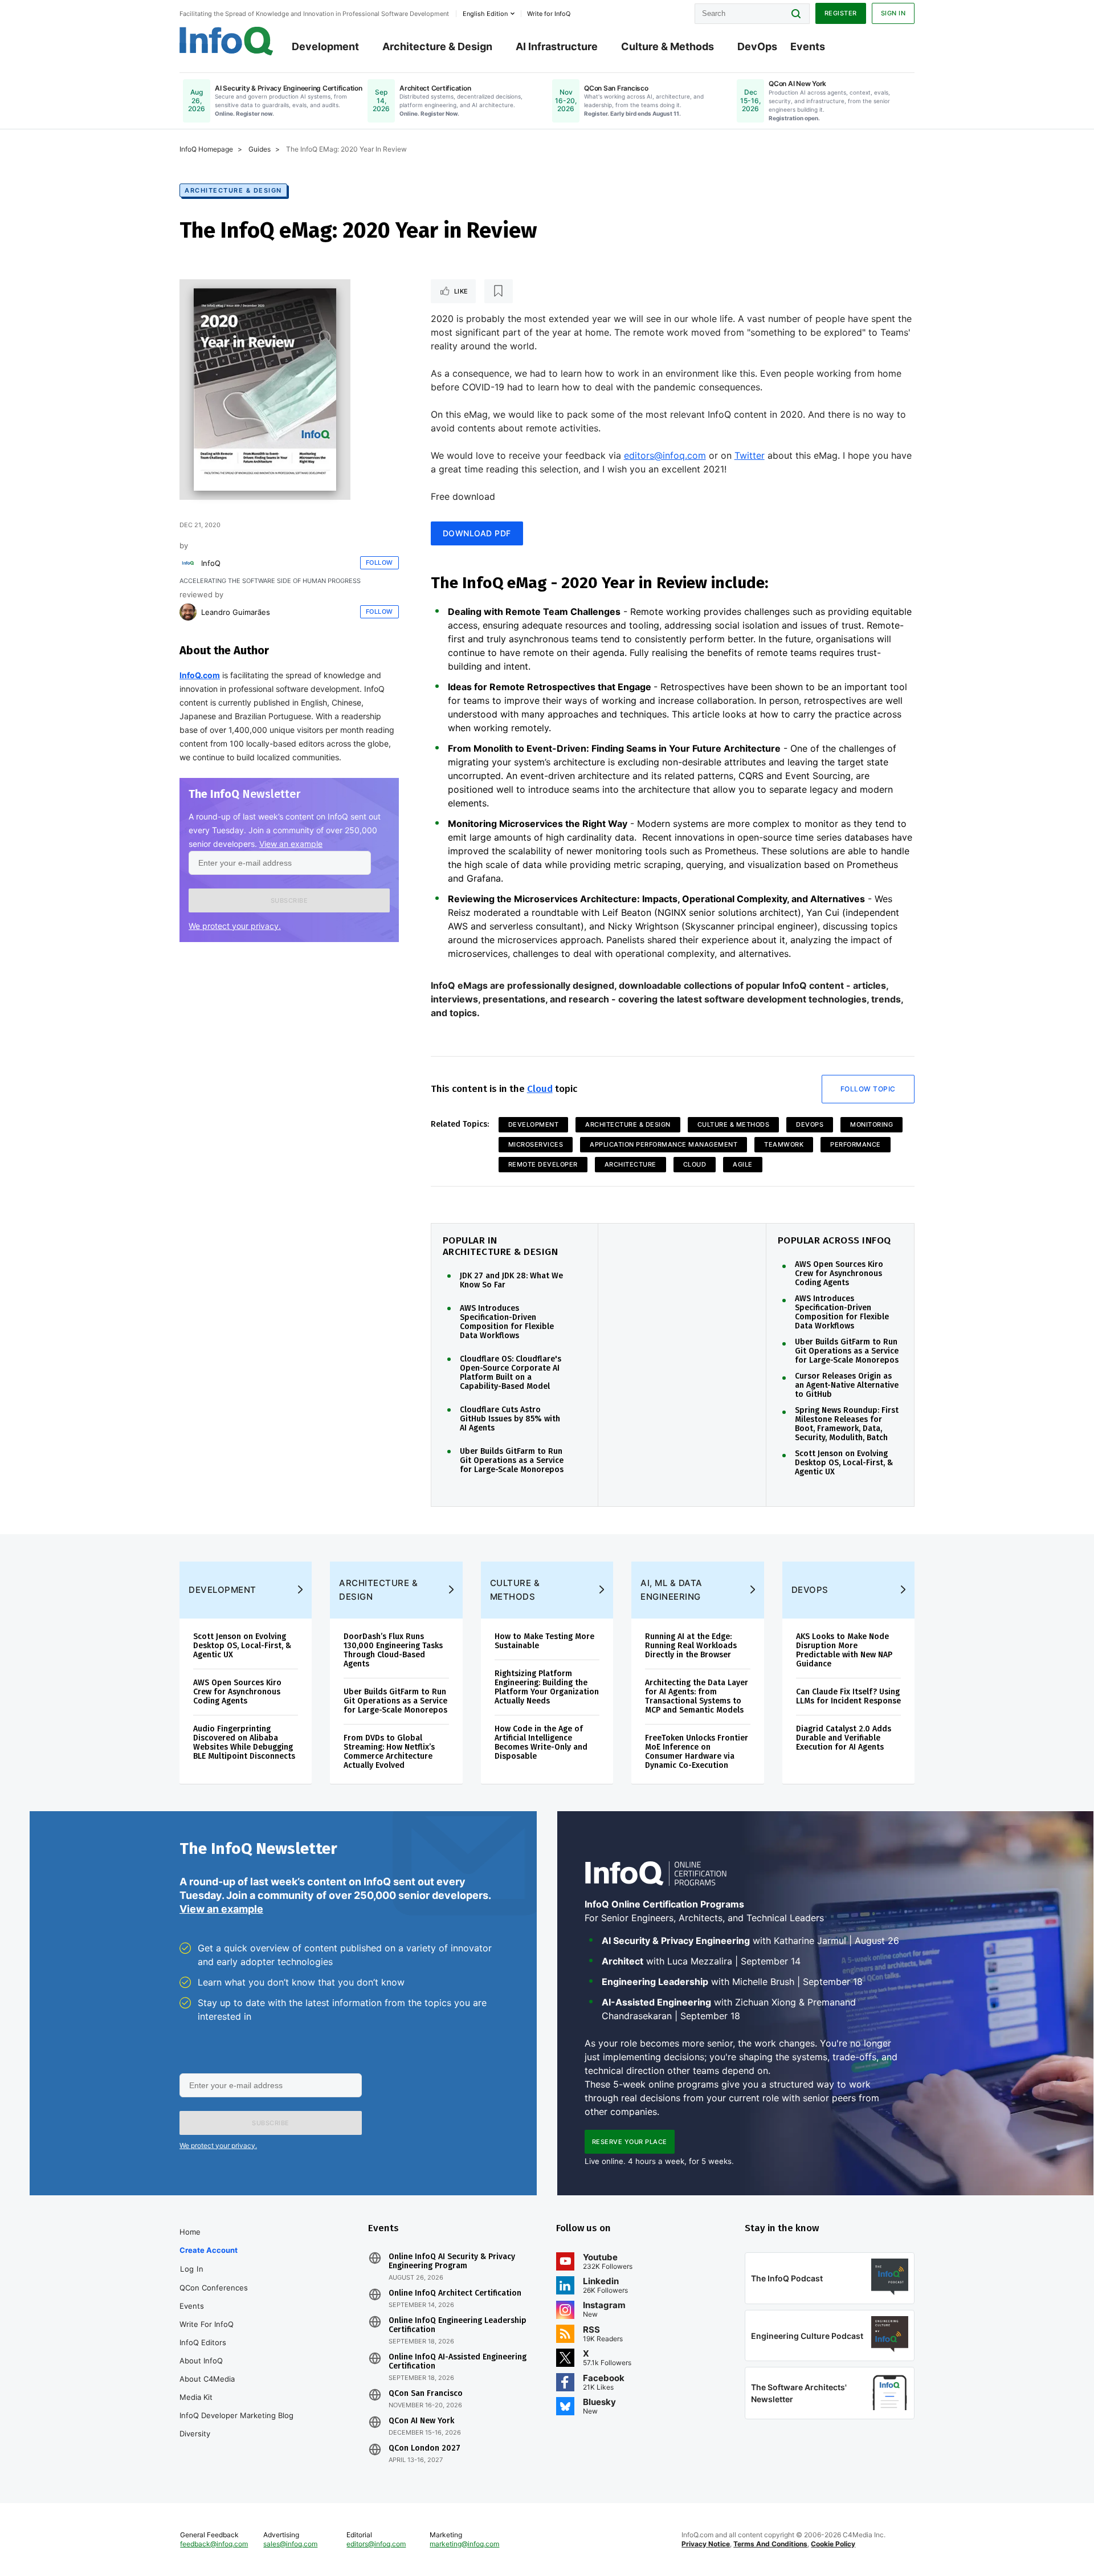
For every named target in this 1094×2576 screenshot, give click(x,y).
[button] (289, 900)
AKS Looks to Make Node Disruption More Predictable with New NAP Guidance (844, 1650)
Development (325, 46)
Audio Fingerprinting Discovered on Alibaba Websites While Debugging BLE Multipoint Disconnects (244, 1743)
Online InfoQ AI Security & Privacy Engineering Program (452, 2261)
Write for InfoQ (207, 2324)
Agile (743, 1164)
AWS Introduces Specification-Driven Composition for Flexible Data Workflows (507, 1322)
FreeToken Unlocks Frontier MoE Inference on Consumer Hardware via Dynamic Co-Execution (697, 1752)
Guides (260, 149)
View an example (291, 844)
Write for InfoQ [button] (549, 14)
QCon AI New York (421, 2421)
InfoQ (211, 563)
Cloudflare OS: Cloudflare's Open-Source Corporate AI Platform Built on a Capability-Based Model (511, 1373)
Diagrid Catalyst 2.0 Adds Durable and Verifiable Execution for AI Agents (844, 1738)
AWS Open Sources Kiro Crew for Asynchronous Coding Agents (839, 1274)
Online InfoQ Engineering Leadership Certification (458, 2325)
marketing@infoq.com (464, 2544)
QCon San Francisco (426, 2394)
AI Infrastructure (557, 46)
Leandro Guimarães (236, 612)
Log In (192, 2269)
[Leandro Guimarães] (188, 612)
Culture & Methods (668, 46)
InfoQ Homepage (206, 149)
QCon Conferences (214, 2288)
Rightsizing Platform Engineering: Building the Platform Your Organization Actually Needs (547, 1687)
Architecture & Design (437, 46)
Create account (209, 2250)
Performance (856, 1144)
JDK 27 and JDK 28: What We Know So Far (511, 1281)
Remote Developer (543, 1164)
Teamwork (784, 1144)
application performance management (664, 1144)
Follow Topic (868, 1089)
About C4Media (207, 2379)
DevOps (757, 46)
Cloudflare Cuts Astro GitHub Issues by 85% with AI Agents (510, 1419)
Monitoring (871, 1124)
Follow (379, 563)
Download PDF (477, 533)
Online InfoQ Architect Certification (455, 2293)
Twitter (750, 455)
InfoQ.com (200, 675)
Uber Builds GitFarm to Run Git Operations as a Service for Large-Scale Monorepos (512, 1461)
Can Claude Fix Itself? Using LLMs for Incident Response (848, 1696)
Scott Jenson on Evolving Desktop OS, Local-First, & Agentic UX (844, 1463)
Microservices (536, 1144)
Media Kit (196, 2397)
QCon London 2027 (424, 2448)
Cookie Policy (833, 2544)
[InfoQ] (188, 563)
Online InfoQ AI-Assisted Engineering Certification (458, 2362)
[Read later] (499, 291)
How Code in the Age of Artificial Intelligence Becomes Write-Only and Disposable (541, 1743)
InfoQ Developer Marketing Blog (236, 2415)
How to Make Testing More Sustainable (544, 1641)
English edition (485, 14)
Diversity (195, 2434)
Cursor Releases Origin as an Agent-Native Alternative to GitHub (847, 1385)
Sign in (893, 13)
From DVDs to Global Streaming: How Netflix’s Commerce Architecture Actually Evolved (389, 1752)
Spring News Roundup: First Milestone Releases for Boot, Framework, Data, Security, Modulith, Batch (847, 1424)
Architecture (630, 1164)
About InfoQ (201, 2361)
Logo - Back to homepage (226, 41)
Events (808, 46)
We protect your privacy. (235, 926)
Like (461, 291)
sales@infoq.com (290, 2544)
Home (190, 2232)
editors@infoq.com (665, 455)
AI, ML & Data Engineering (671, 1590)
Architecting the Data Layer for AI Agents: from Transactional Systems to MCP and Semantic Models (697, 1696)
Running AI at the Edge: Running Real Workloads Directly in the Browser (691, 1646)
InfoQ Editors (203, 2342)
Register (841, 13)
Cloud (540, 1089)
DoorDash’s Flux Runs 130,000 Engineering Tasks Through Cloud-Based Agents (393, 1650)
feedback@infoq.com (214, 2544)
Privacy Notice (706, 2544)
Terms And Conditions (770, 2544)
